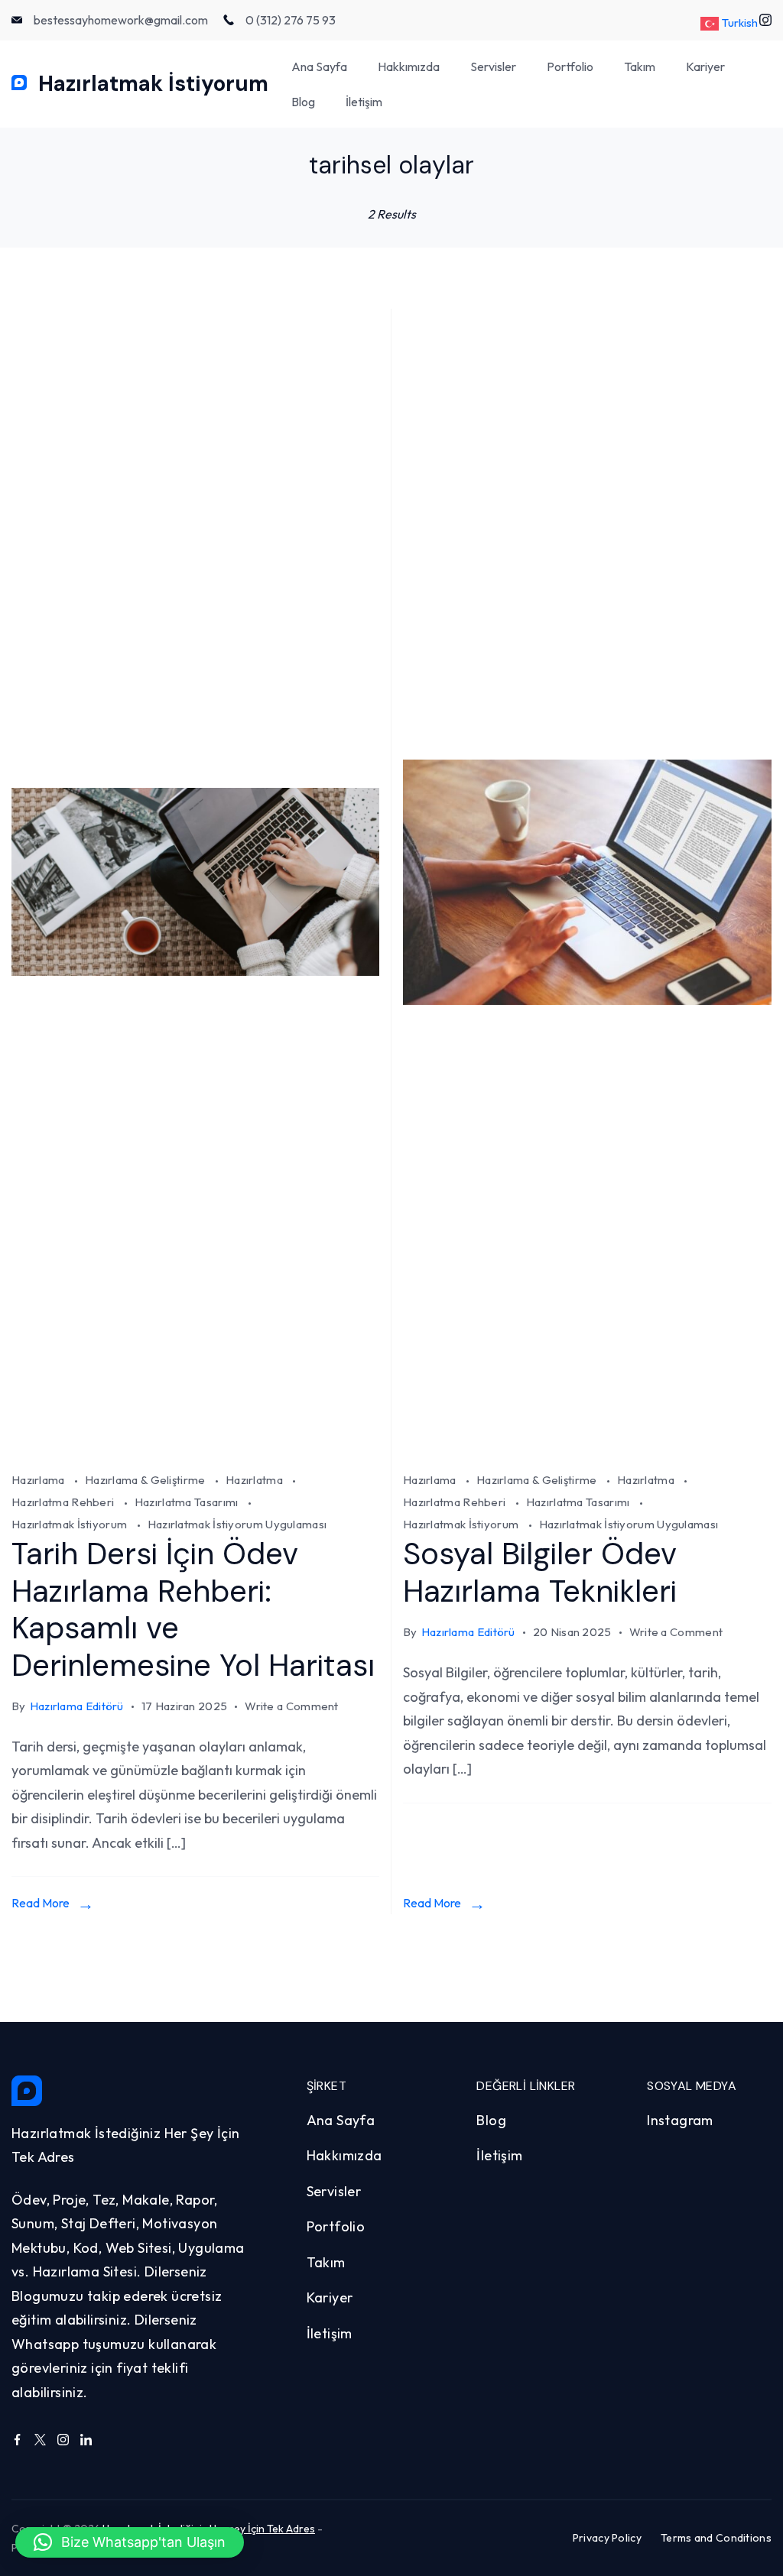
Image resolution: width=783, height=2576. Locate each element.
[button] (130, 2542)
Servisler (493, 66)
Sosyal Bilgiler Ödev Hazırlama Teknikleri (540, 1572)
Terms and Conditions (716, 2538)
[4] (195, 1450)
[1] (587, 1450)
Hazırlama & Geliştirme (146, 1480)
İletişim (364, 102)
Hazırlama (39, 1480)
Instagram (680, 2120)
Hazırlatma (255, 1480)
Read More (41, 1903)
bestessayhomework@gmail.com (121, 20)
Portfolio (570, 66)
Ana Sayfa (319, 66)
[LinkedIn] (86, 2440)
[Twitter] (40, 2440)
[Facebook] (17, 2440)
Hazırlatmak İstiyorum (153, 84)
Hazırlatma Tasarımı (188, 1502)
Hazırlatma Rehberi (64, 1502)
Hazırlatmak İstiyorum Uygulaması (237, 1524)
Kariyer (705, 66)
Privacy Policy (607, 2538)
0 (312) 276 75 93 (291, 20)
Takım (640, 66)
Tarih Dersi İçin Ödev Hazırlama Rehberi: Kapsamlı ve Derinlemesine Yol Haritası (193, 1609)
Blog (303, 102)
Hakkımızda (409, 66)
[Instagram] (63, 2440)
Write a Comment (292, 1708)
